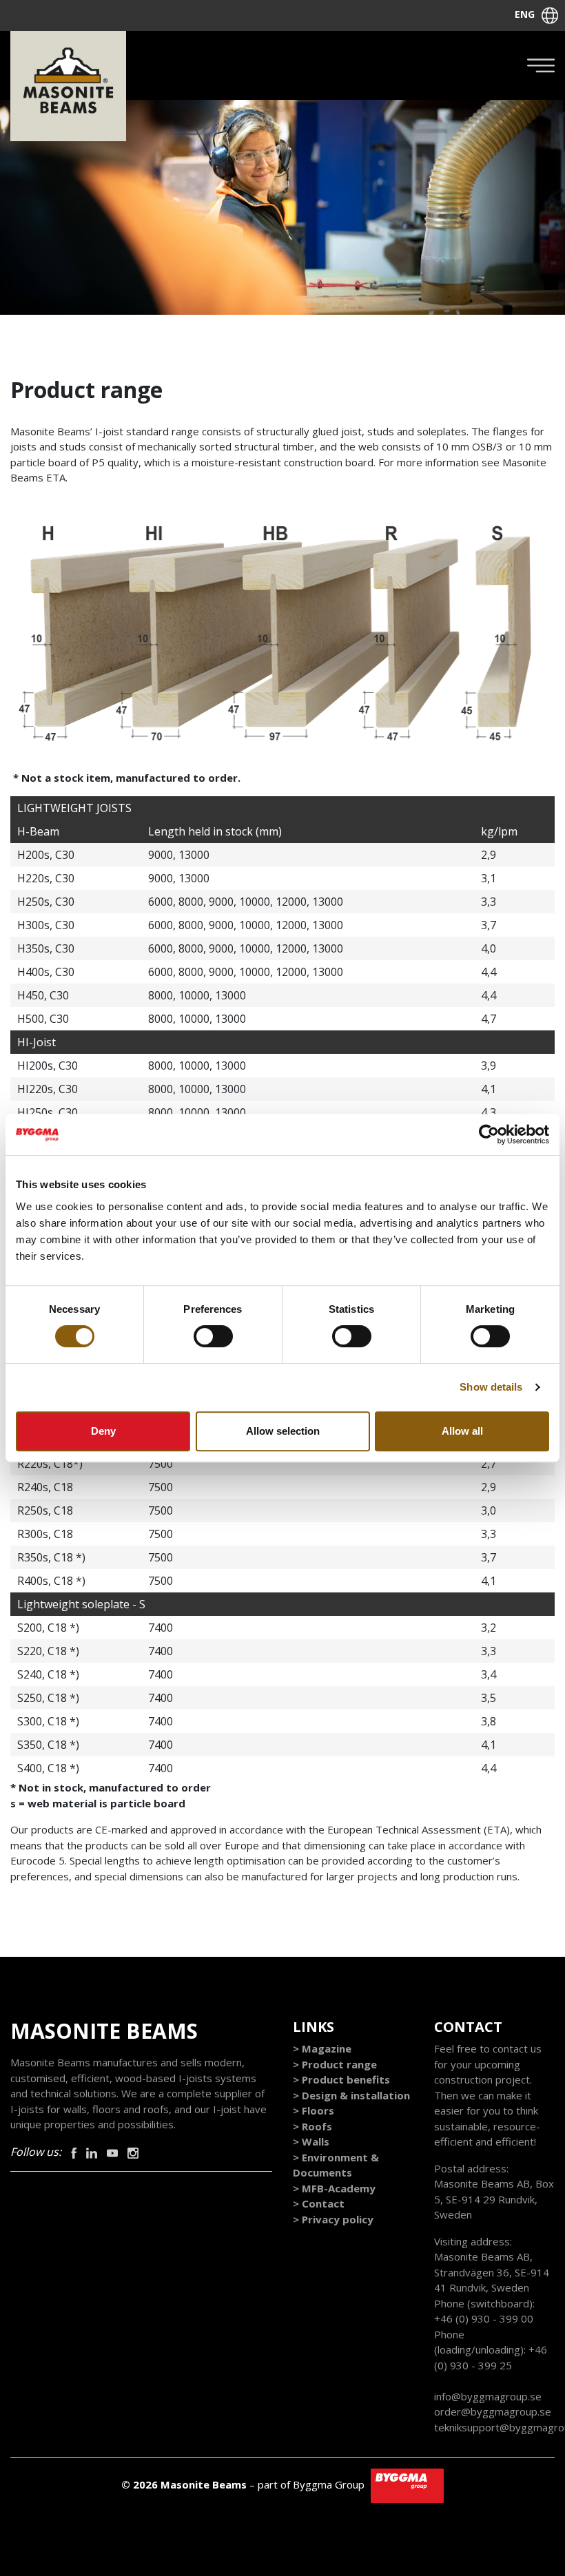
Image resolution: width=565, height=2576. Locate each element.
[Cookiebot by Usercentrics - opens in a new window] (489, 1134)
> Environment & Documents (336, 2165)
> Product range (335, 2064)
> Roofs (312, 2126)
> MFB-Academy (334, 2188)
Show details (491, 1387)
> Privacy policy (333, 2219)
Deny (103, 1431)
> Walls (311, 2141)
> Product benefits (341, 2079)
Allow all (462, 1431)
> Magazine (322, 2048)
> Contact (319, 2203)
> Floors (314, 2110)
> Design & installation (351, 2095)
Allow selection (283, 1431)
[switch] (213, 1336)
